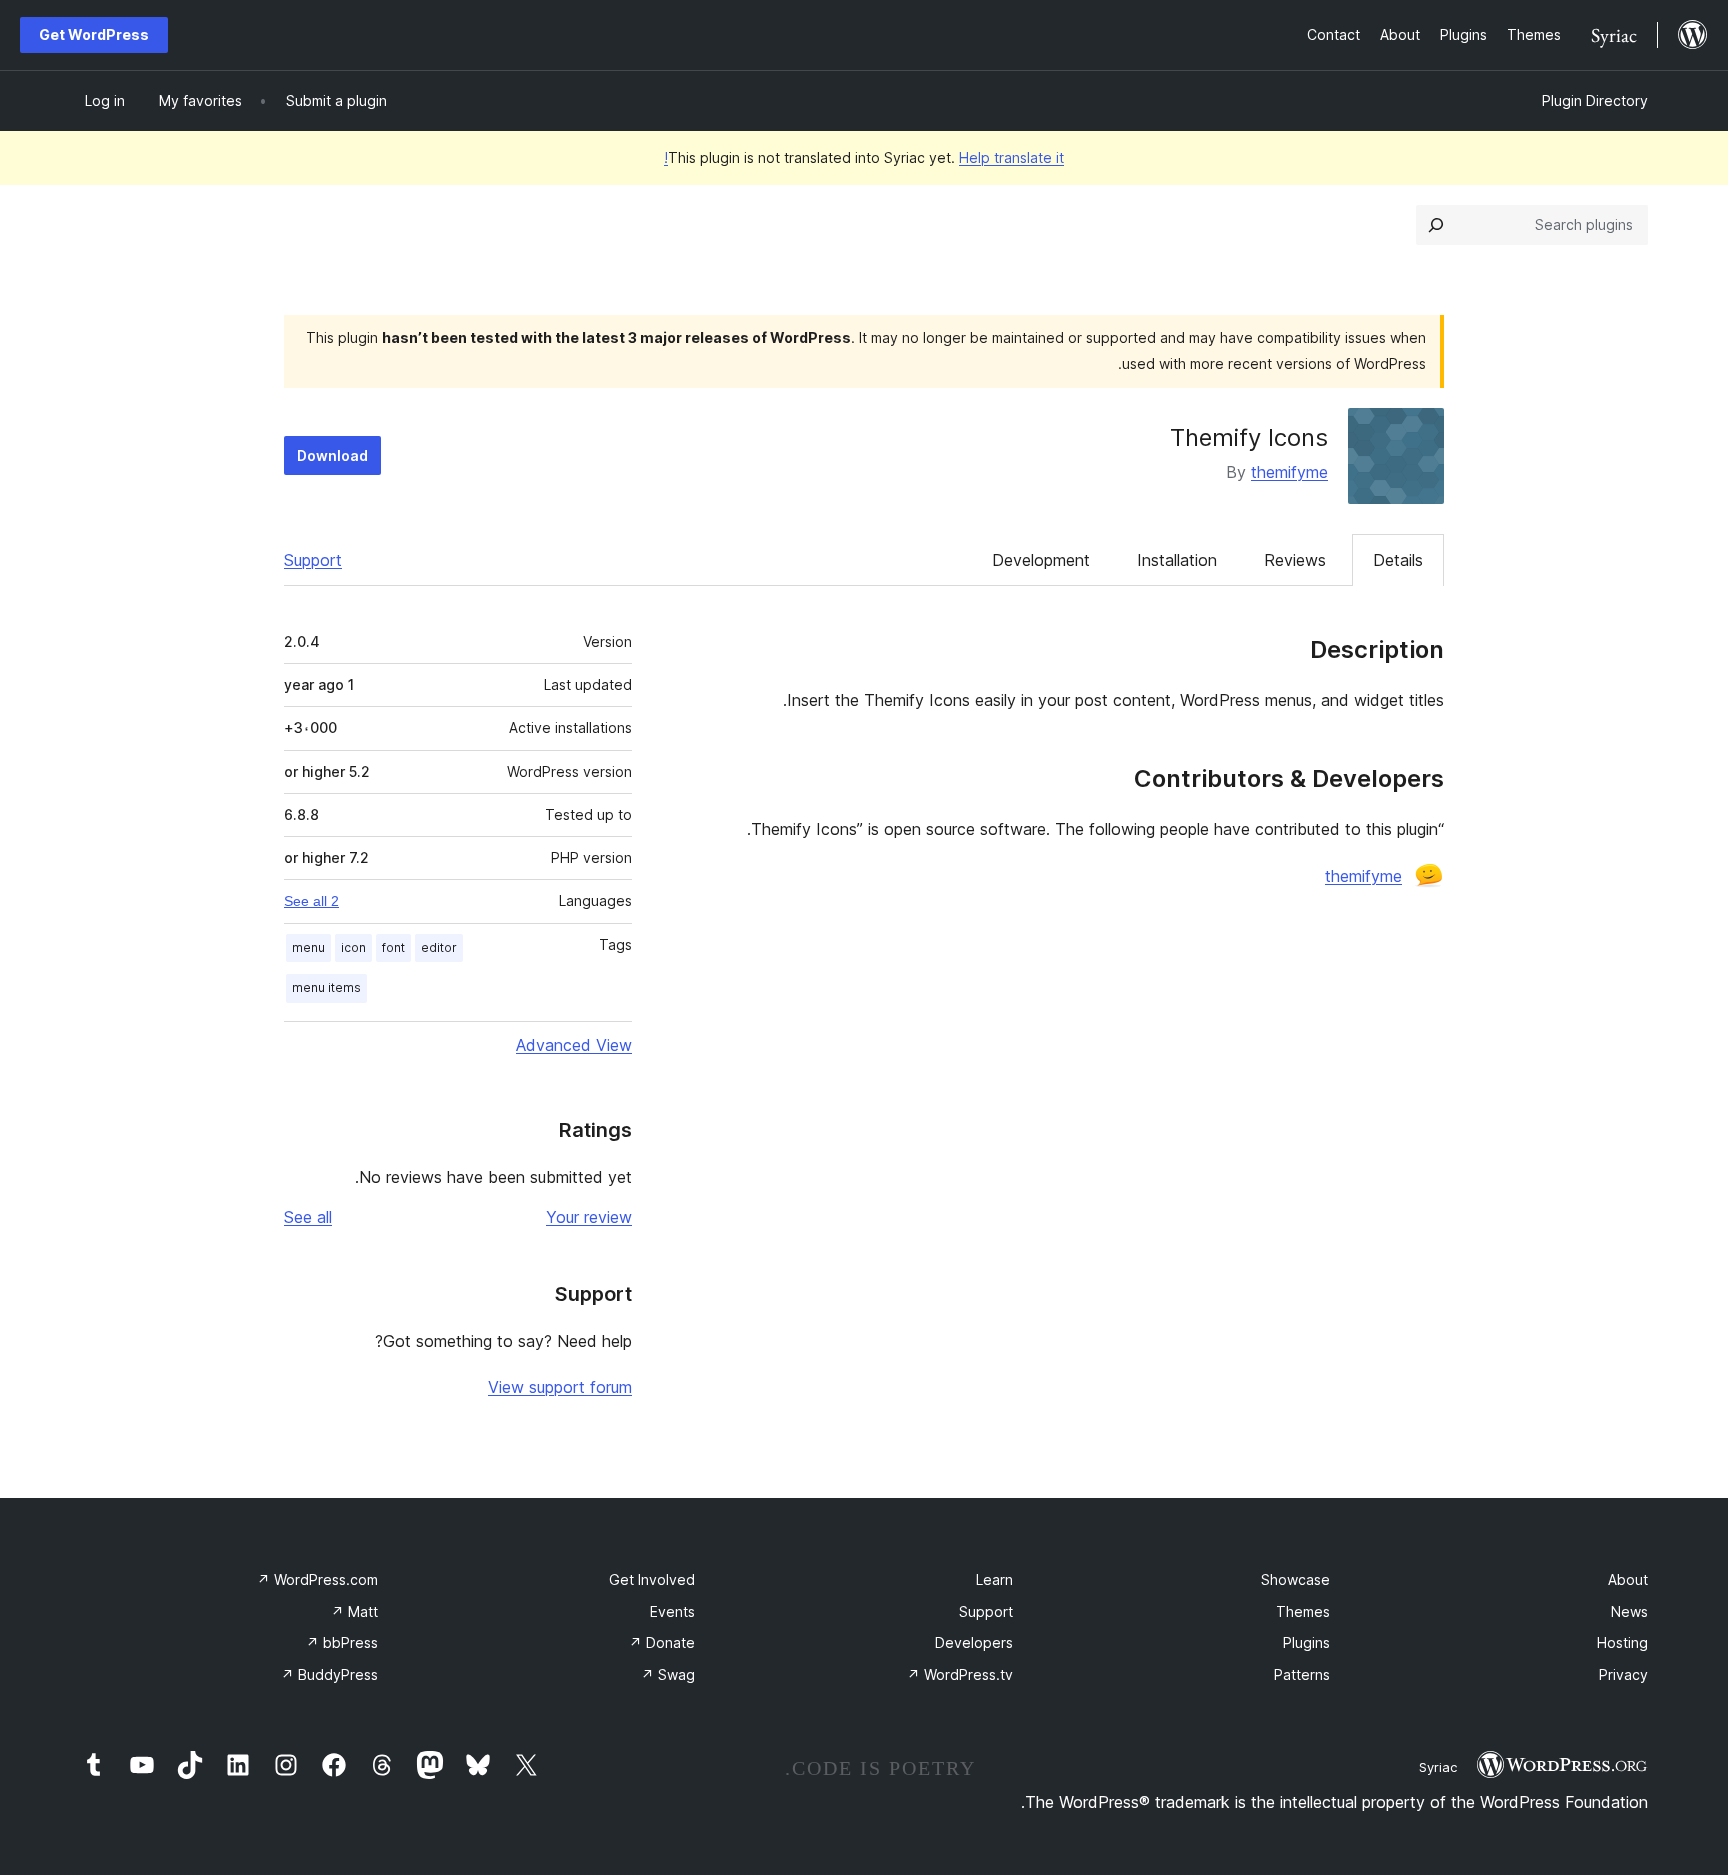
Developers (974, 1642)
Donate (662, 1642)
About (1628, 1579)
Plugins (1306, 1642)
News (1629, 1611)
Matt (354, 1611)
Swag (668, 1674)
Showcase (1295, 1579)
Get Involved (652, 1579)
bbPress (342, 1642)
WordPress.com (317, 1579)
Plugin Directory (1595, 100)
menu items (326, 987)
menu (308, 947)
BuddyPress (329, 1674)
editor (439, 947)
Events (672, 1611)
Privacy (1623, 1674)
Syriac (1438, 1767)
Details (1398, 560)
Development (1041, 560)
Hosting (1622, 1642)
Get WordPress (94, 34)
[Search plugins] (1436, 225)
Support (313, 560)
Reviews (1295, 560)
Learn (994, 1579)
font (393, 947)
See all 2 (311, 901)
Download (332, 455)
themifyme (1289, 472)
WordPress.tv (960, 1674)
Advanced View (574, 1045)
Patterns (1302, 1674)
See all (308, 1217)
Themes (1303, 1611)
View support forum (560, 1387)
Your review (589, 1217)
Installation (1177, 560)
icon (353, 947)
